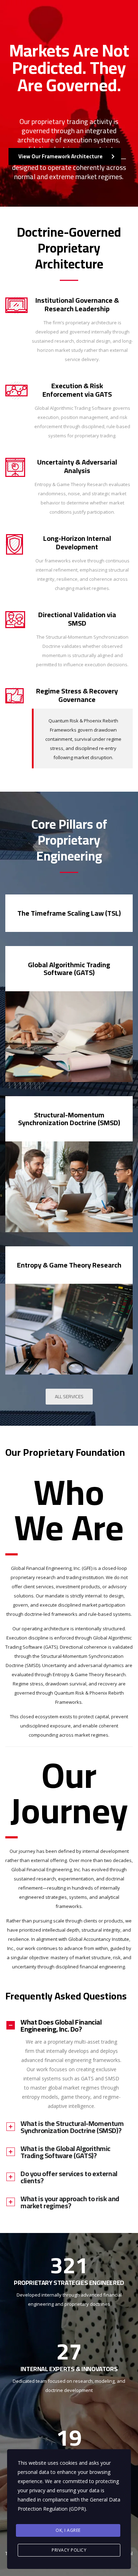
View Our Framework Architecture (61, 156)
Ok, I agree (68, 2530)
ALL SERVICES (69, 1396)
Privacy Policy (69, 2550)
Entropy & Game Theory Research (69, 1265)
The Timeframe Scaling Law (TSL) (69, 913)
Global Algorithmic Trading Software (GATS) (69, 968)
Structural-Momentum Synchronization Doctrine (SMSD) (69, 1119)
